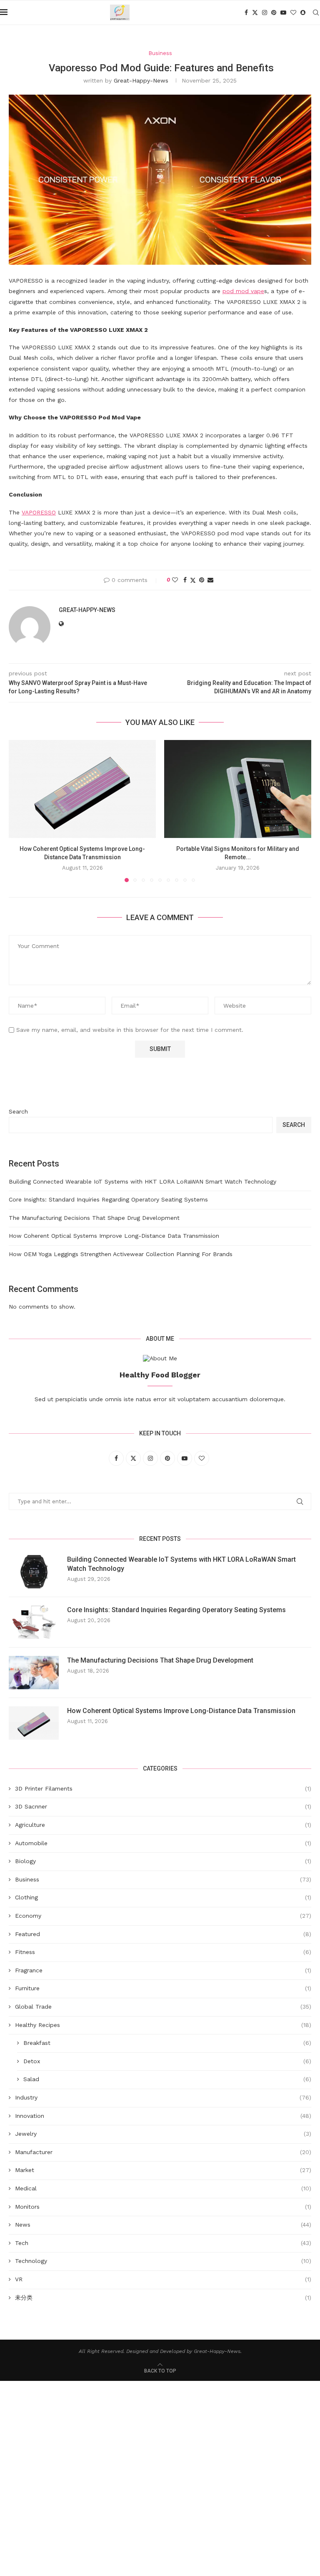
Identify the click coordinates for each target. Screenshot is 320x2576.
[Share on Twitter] (193, 580)
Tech (163, 2243)
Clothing (163, 1897)
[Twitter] (255, 13)
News (163, 2225)
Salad (167, 2079)
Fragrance (163, 1970)
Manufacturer (163, 2152)
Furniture (163, 1988)
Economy (163, 1916)
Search (18, 1111)
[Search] (316, 13)
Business (163, 1879)
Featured (163, 1934)
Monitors (163, 2207)
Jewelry (163, 2134)
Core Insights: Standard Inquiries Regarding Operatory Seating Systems (108, 1199)
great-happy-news (141, 80)
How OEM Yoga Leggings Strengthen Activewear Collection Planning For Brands (121, 1254)
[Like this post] (175, 580)
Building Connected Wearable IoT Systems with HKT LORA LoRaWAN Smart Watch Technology (142, 1181)
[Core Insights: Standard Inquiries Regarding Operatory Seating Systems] (34, 1622)
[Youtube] (283, 13)
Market (163, 2170)
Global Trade (163, 2007)
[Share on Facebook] (185, 580)
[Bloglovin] (293, 13)
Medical (163, 2188)
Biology (163, 1861)
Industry (163, 2097)
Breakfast (167, 2043)
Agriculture (163, 1825)
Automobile (163, 1843)
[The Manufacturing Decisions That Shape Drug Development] (34, 1673)
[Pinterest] (274, 13)
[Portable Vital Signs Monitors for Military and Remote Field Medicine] (238, 789)
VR (163, 2279)
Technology (163, 2261)
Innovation (163, 2116)
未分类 (163, 2298)
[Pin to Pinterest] (202, 580)
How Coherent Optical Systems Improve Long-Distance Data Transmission (114, 1236)
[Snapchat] (303, 13)
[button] (20, 810)
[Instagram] (265, 13)
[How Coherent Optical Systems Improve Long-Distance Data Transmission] (82, 789)
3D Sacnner (163, 1806)
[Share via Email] (210, 580)
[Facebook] (246, 13)
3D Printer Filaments (163, 1788)
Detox (167, 2061)
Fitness (163, 1952)
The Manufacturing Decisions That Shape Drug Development (94, 1218)
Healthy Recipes (163, 2025)
